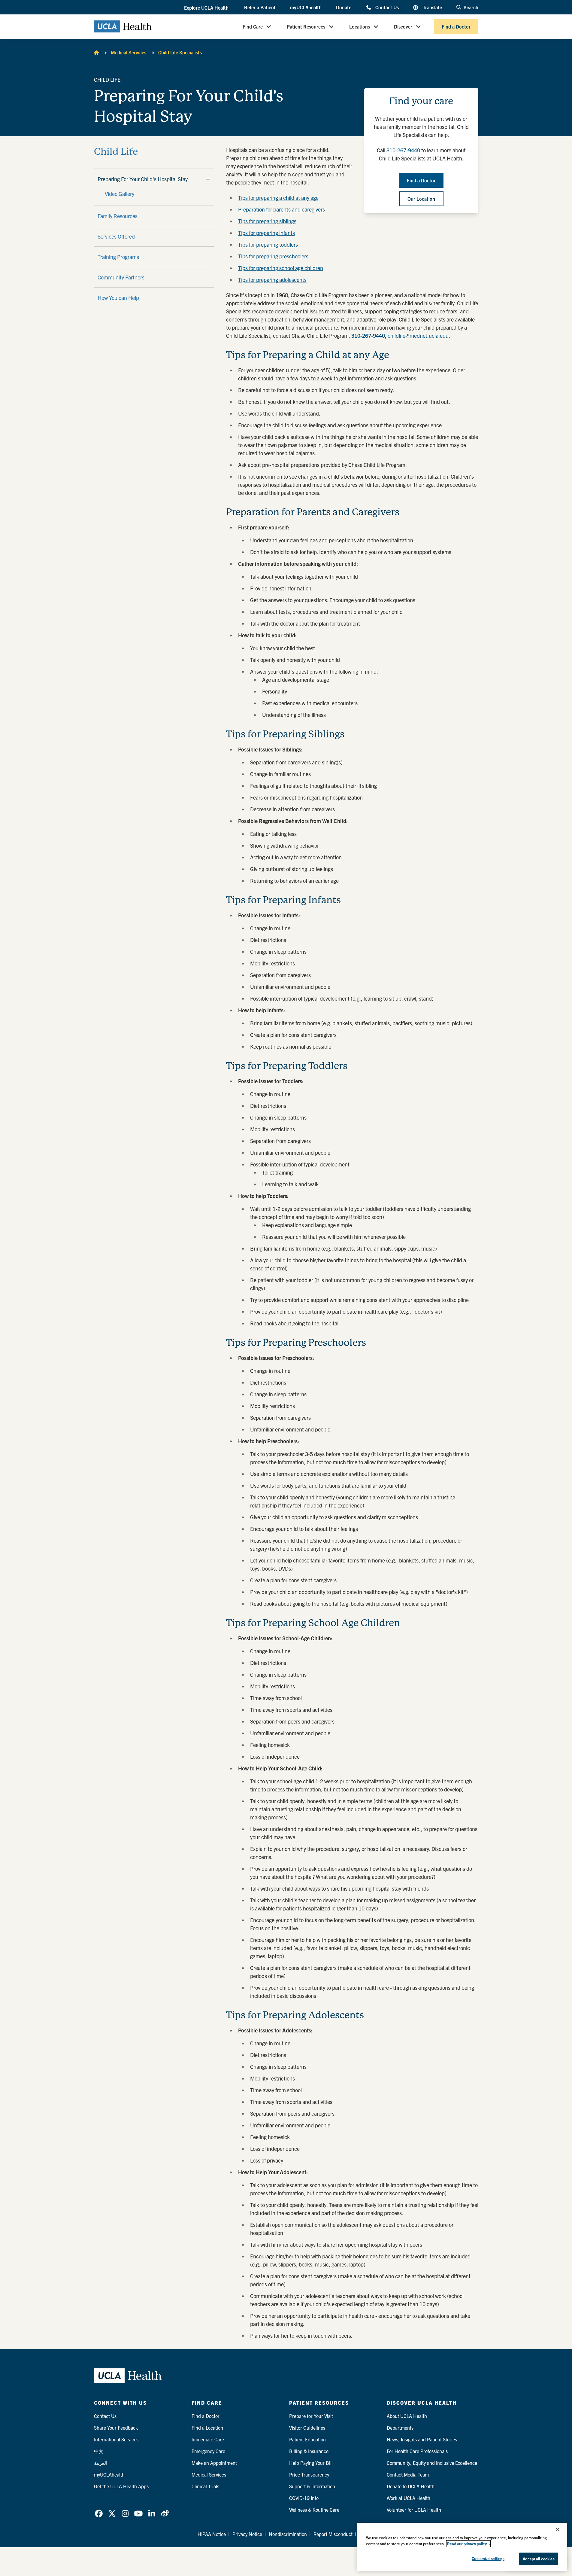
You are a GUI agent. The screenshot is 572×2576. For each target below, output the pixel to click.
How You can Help (118, 298)
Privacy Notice (247, 2534)
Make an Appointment (214, 2463)
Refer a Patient (260, 7)
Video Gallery (120, 194)
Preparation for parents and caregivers (281, 209)
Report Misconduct (333, 2534)
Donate (344, 7)
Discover (403, 26)
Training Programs (118, 257)
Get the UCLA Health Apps (121, 2486)
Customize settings (488, 2558)
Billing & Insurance (309, 2451)
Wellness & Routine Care (314, 2510)
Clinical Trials (205, 2486)
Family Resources (118, 216)
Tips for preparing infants (266, 233)
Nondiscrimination (288, 2534)
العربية (101, 2463)
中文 (99, 2451)
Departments (400, 2428)
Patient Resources (306, 26)
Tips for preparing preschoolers (273, 256)
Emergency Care (208, 2451)
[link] (99, 2514)
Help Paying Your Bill (311, 2463)
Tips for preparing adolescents (272, 280)
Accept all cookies (539, 2559)
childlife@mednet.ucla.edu (418, 335)
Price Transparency (309, 2474)
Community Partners (121, 277)
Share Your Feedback (116, 2428)
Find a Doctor (456, 26)
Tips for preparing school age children (281, 268)
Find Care (253, 26)
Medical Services (129, 52)
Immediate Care (208, 2439)
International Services (116, 2439)
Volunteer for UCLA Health (414, 2510)
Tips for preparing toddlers (268, 244)
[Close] (558, 2529)
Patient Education (307, 2439)
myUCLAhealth (306, 7)
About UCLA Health (407, 2416)
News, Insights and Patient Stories (422, 2439)
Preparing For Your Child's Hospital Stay (143, 179)
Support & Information (312, 2486)
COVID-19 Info (304, 2498)
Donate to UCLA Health (411, 2486)
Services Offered (116, 236)
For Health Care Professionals (417, 2451)
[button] (207, 8)
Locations (360, 26)
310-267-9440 (403, 150)
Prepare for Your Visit (311, 2416)
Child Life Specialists (180, 52)
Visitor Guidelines (307, 2428)
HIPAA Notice (212, 2534)
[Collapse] (208, 179)
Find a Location (207, 2428)
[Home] (96, 52)
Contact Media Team (408, 2474)
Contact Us (387, 7)
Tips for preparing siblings (267, 221)
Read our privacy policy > (468, 2544)
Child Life (116, 152)
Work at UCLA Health (409, 2498)
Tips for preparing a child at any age (278, 198)
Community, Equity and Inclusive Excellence (432, 2463)
